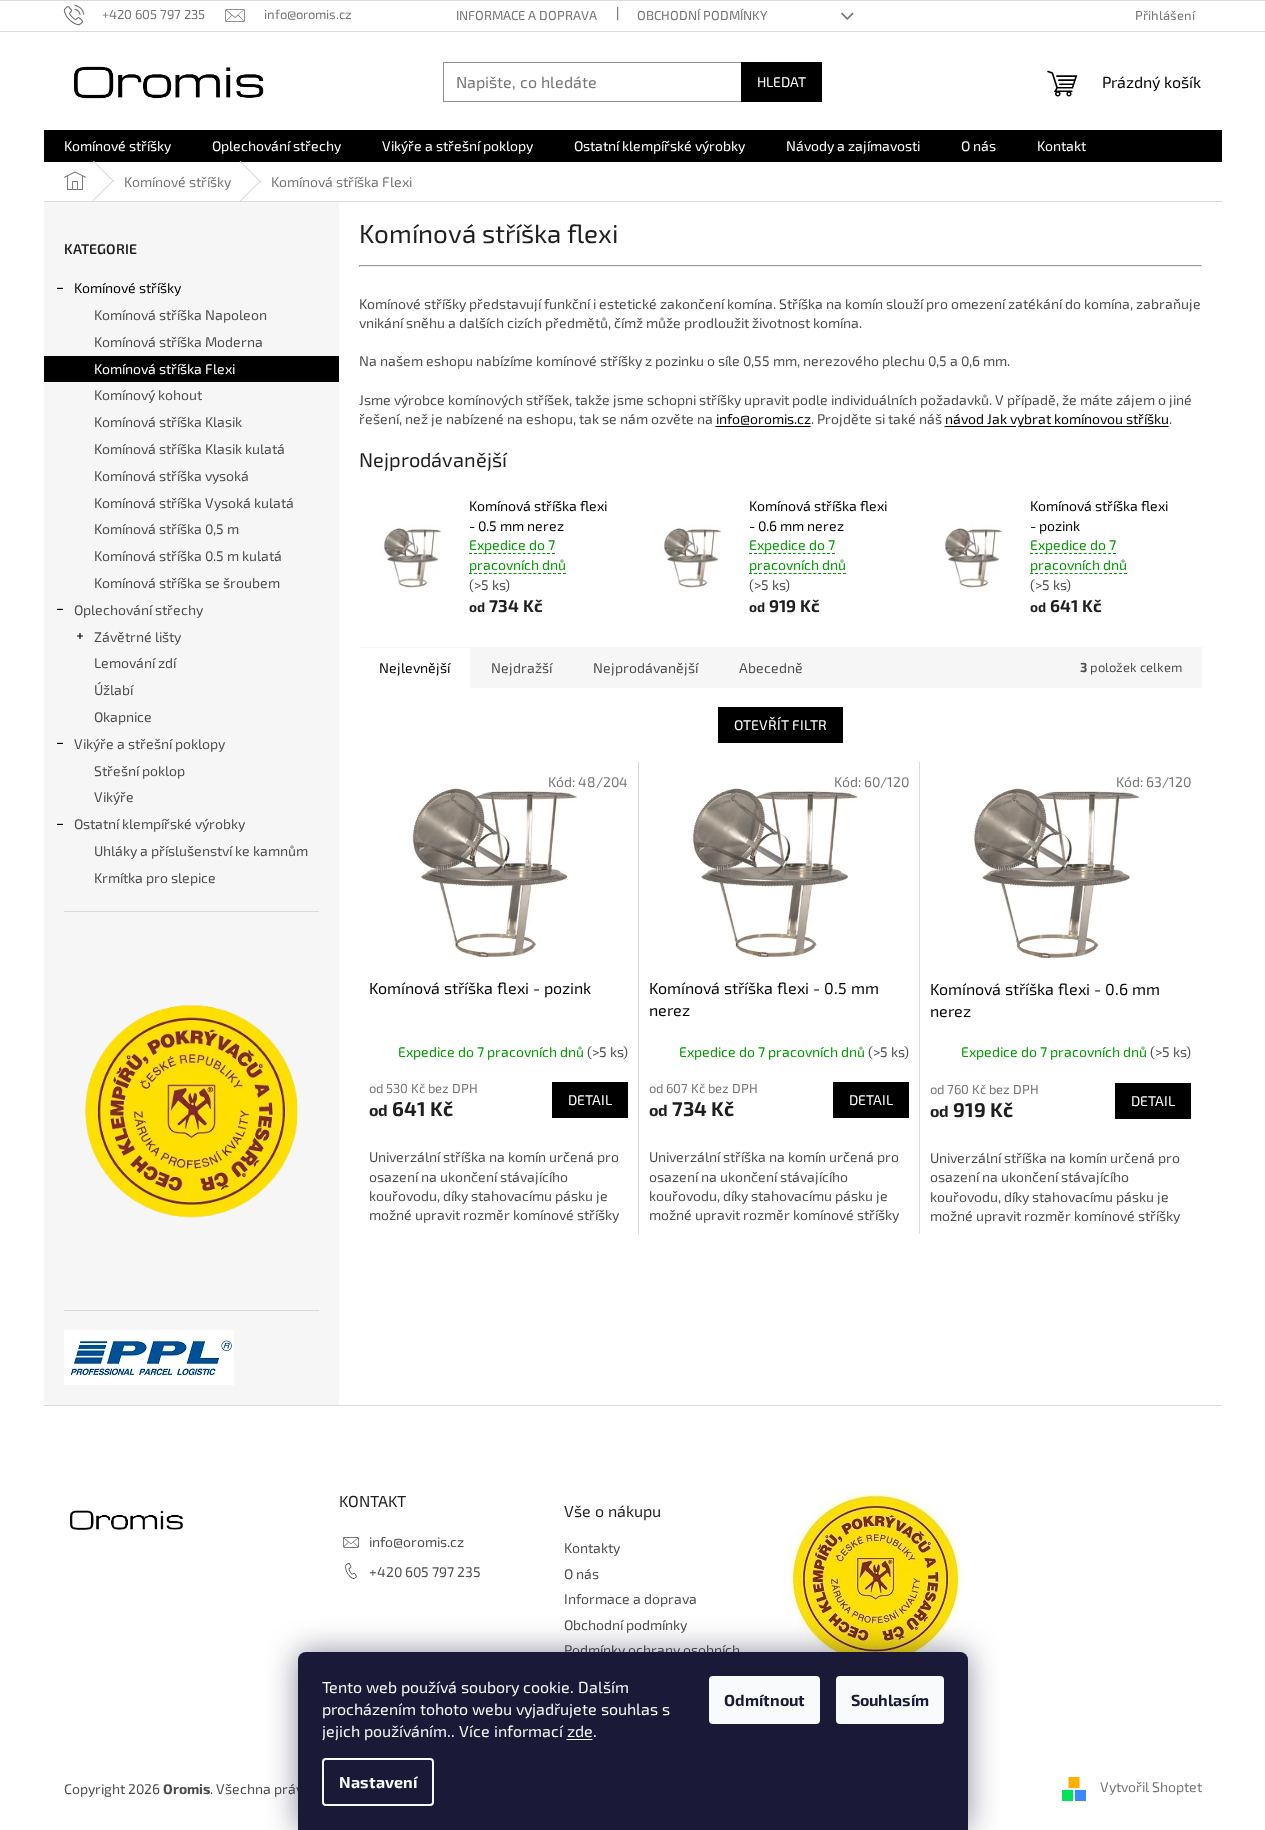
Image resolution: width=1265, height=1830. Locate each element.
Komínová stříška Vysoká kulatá (194, 502)
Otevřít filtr (780, 724)
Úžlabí (113, 689)
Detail (590, 1099)
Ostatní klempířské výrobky (159, 823)
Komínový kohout (148, 394)
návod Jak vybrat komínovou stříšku (1057, 418)
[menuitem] (117, 146)
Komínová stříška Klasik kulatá (189, 448)
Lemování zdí (135, 662)
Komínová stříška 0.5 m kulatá (188, 555)
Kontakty (592, 1547)
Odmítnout (764, 1699)
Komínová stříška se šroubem (187, 582)
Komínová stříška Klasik (168, 421)
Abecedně (771, 667)
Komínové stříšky (127, 287)
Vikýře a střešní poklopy (149, 743)
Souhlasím (890, 1699)
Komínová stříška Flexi (164, 368)
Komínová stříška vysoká (171, 475)
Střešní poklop (139, 770)
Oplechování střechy (138, 609)
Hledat (781, 81)
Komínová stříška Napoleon (180, 314)
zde (580, 1730)
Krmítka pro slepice (155, 877)
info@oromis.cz (763, 418)
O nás (581, 1573)
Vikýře (114, 796)
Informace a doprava (526, 15)
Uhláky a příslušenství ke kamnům (201, 850)
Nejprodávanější (645, 667)
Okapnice (123, 716)
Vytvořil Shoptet (1151, 1787)
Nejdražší (521, 667)
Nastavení (378, 1781)
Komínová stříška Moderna (178, 341)
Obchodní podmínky (702, 15)
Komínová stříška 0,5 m (166, 528)
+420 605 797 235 (425, 1571)
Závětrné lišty (137, 636)
